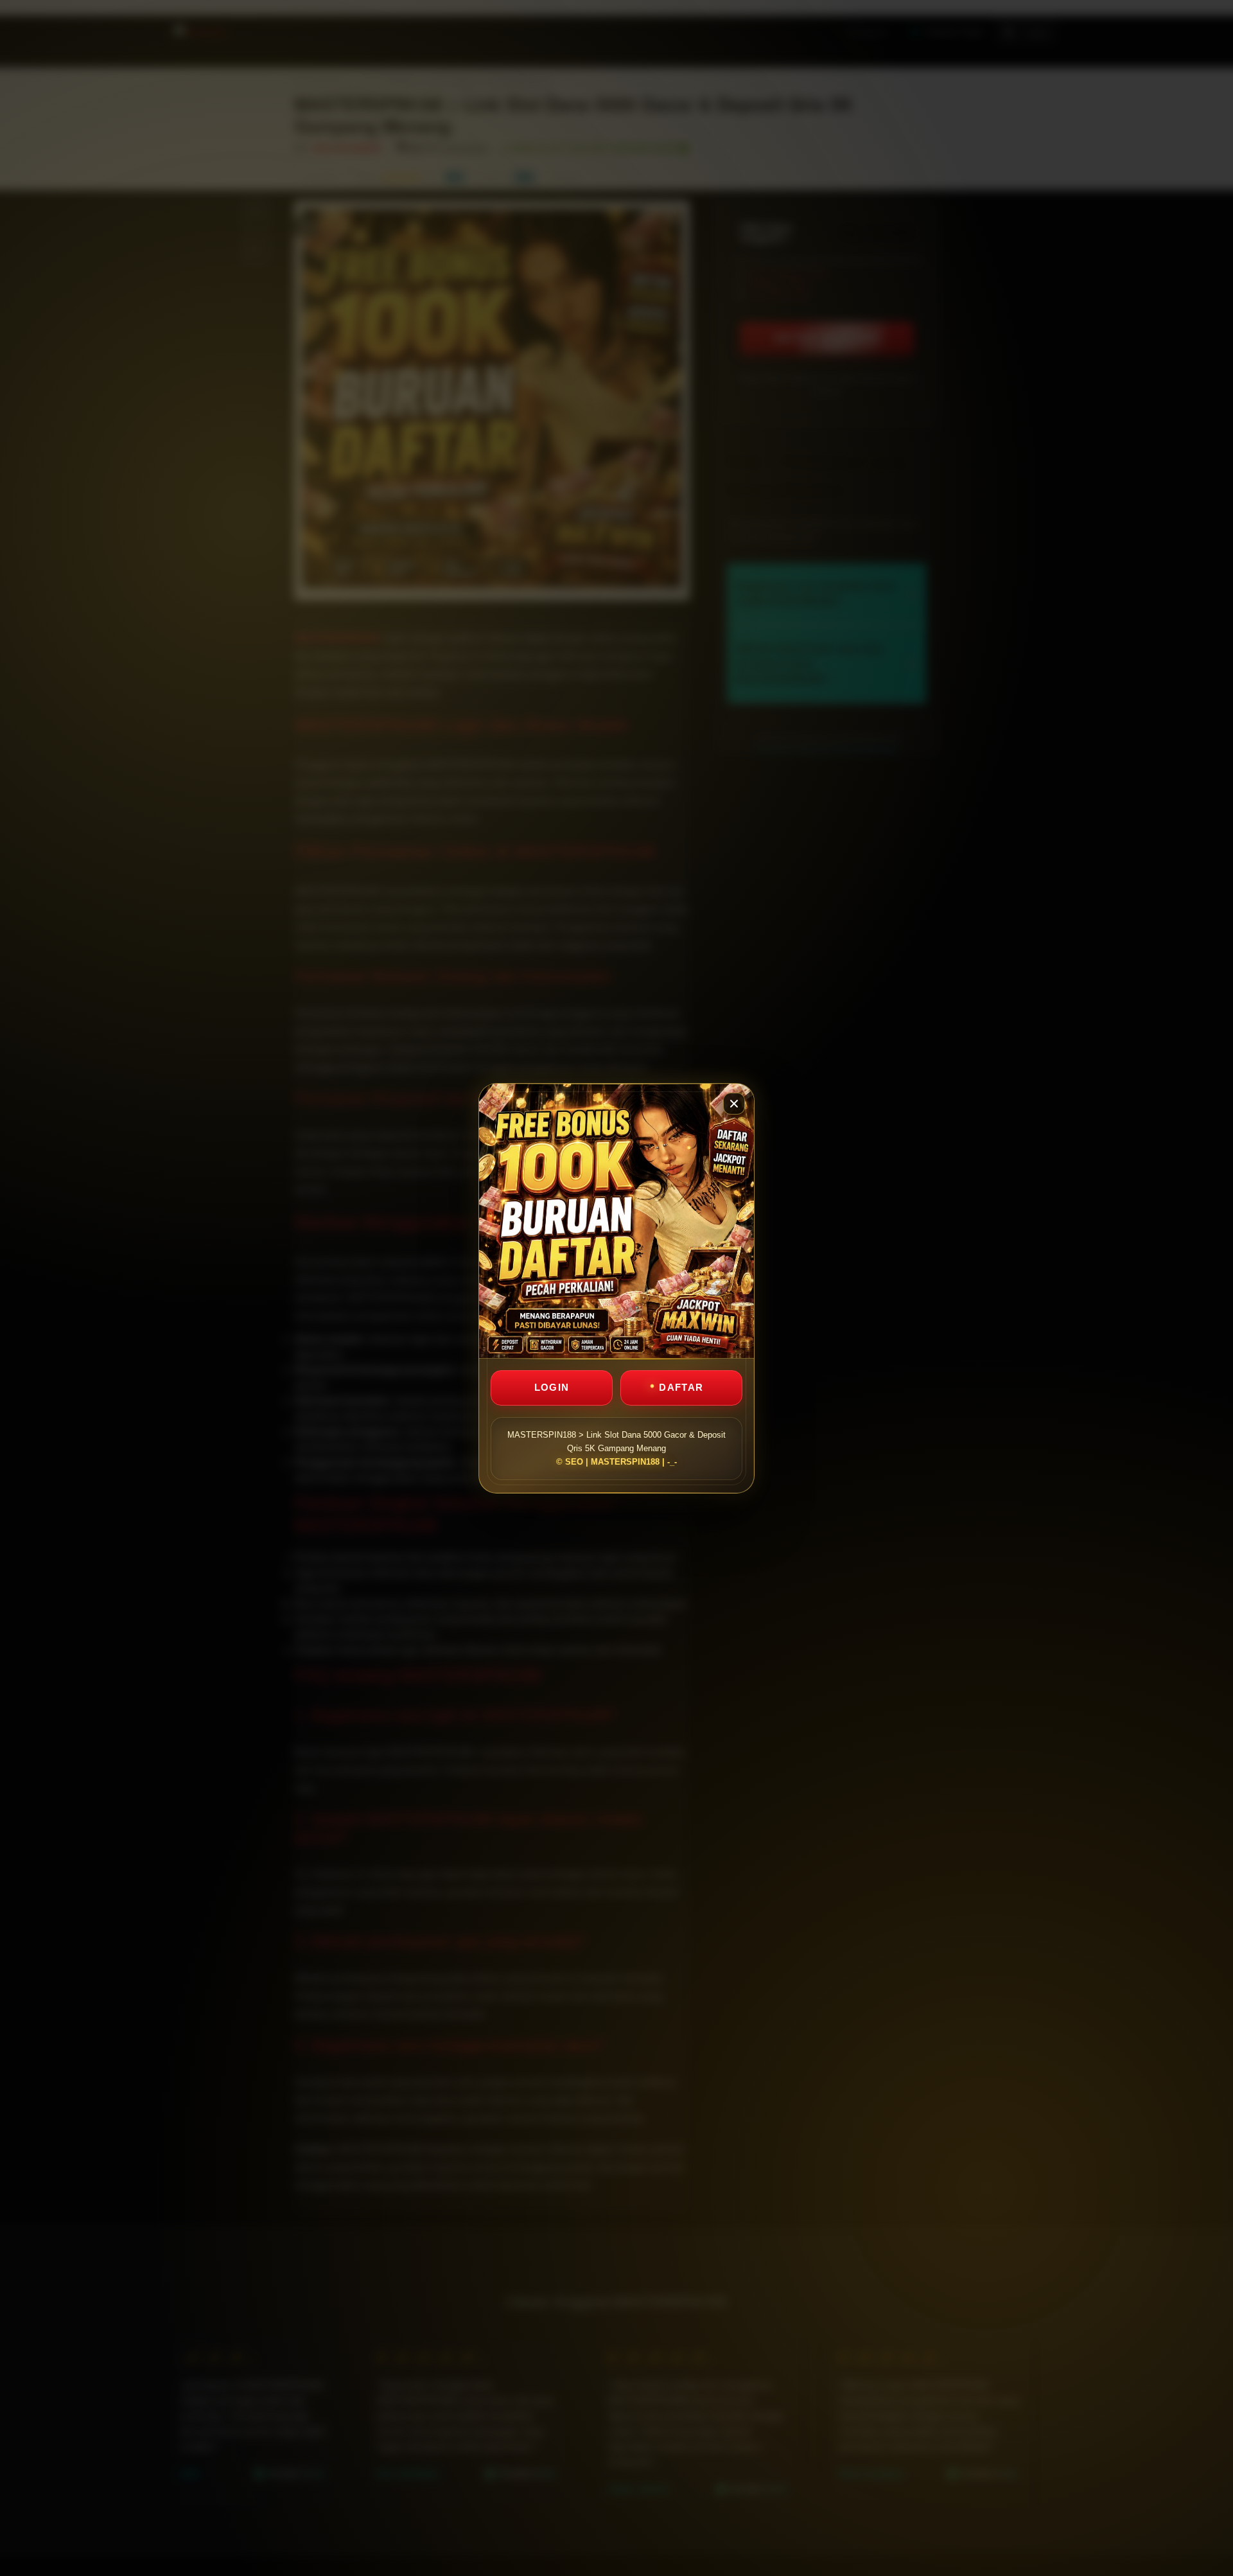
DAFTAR (681, 1387)
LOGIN (552, 1387)
